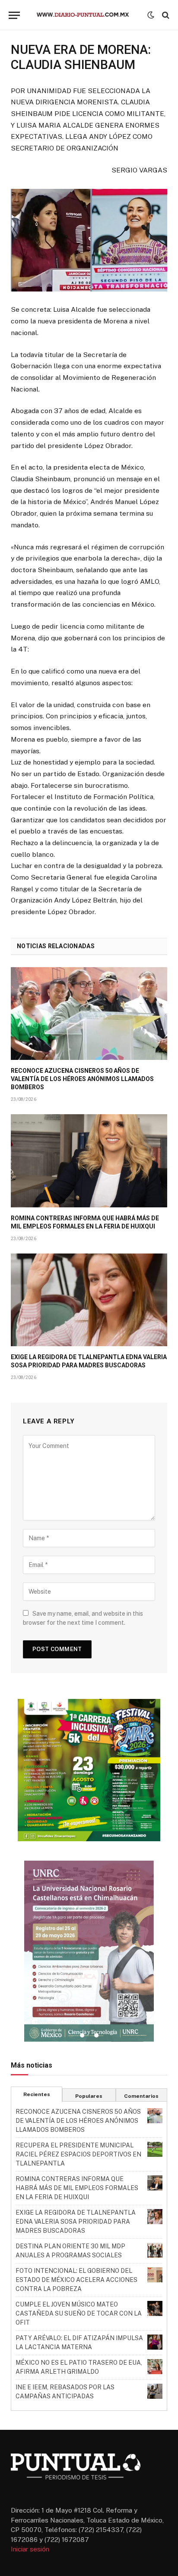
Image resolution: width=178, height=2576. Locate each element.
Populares (89, 2096)
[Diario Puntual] (87, 15)
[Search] (165, 15)
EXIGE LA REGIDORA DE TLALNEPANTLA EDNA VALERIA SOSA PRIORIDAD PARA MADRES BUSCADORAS (76, 2222)
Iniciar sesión (30, 2549)
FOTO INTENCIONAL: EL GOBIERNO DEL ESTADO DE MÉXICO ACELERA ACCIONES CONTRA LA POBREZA (76, 2280)
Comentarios (141, 2096)
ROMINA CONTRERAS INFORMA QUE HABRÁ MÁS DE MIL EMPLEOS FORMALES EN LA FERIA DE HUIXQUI (77, 2188)
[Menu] (14, 15)
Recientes (37, 2094)
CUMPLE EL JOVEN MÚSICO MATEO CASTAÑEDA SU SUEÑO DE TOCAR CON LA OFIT (79, 2313)
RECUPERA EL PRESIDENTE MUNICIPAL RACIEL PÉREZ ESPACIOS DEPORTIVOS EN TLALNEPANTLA (78, 2154)
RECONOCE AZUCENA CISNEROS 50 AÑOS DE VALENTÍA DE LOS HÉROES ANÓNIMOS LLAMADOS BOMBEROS (82, 1079)
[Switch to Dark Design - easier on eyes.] (151, 15)
